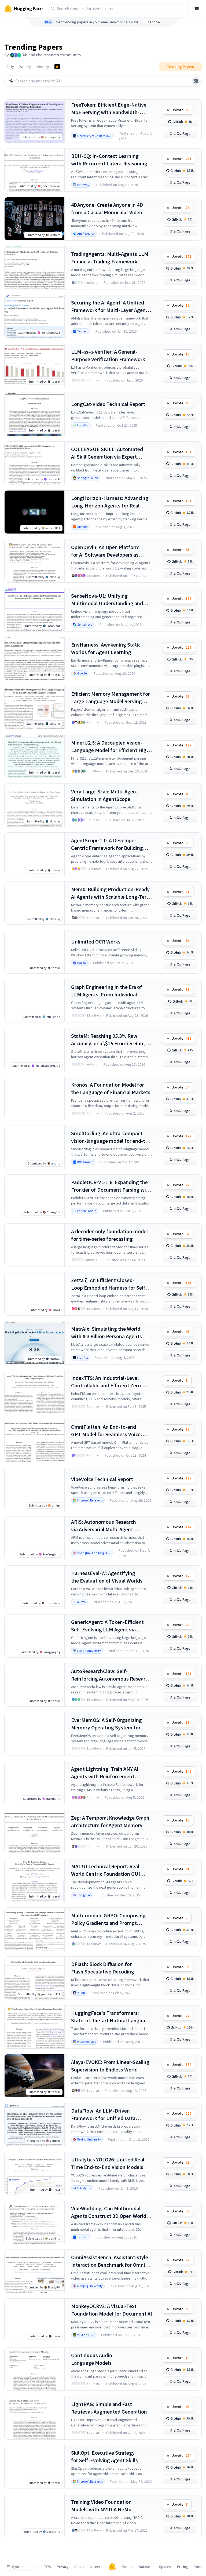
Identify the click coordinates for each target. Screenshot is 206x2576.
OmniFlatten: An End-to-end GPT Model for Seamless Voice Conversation (106, 1431)
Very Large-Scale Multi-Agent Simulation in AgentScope (105, 795)
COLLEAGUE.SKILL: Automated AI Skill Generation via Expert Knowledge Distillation (107, 453)
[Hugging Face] (112, 2567)
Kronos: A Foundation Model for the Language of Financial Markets (111, 1088)
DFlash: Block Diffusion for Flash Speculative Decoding (103, 1968)
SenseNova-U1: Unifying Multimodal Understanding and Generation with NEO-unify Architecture (107, 600)
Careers (96, 2567)
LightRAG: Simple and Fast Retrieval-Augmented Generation (109, 2408)
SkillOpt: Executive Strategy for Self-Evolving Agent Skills (104, 2456)
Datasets (146, 2567)
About (79, 2567)
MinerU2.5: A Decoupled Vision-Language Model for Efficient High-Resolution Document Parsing (111, 747)
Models (127, 2567)
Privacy (63, 2567)
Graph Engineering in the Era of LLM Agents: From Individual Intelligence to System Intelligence (111, 991)
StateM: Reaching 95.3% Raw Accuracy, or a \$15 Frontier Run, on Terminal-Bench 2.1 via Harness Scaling (111, 1040)
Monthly (43, 67)
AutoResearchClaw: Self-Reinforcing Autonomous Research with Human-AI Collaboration (111, 1675)
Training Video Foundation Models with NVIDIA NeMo (101, 2506)
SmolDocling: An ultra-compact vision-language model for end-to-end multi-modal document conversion (111, 1137)
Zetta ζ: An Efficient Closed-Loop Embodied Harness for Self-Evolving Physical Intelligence (109, 1284)
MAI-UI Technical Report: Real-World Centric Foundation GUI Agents (106, 1870)
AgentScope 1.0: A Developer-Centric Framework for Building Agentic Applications (107, 844)
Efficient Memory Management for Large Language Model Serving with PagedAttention (111, 698)
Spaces (165, 2567)
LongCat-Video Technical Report (108, 404)
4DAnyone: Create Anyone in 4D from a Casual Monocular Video (107, 208)
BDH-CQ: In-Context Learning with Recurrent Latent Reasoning (109, 160)
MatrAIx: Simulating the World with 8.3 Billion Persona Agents (106, 1332)
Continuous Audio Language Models (92, 2359)
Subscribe (152, 22)
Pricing (183, 2567)
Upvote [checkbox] (181, 110)
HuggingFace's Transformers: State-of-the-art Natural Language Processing (111, 2017)
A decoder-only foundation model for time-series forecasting (109, 1235)
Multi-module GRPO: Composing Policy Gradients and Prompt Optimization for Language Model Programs (110, 1919)
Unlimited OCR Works (96, 941)
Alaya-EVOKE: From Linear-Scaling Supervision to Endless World (110, 2066)
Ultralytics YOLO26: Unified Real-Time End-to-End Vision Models (109, 2163)
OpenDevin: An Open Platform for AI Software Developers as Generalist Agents (105, 551)
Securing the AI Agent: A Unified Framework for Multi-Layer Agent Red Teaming (109, 306)
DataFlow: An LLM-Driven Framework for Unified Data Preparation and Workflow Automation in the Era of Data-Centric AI (106, 2115)
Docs (198, 2567)
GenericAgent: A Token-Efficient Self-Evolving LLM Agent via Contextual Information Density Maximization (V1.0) (108, 1626)
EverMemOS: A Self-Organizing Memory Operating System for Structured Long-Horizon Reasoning (106, 1724)
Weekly (25, 67)
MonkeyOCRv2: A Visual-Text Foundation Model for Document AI (112, 2310)
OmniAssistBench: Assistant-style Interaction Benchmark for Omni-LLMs (110, 2261)
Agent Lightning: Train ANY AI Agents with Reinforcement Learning (105, 1773)
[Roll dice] (196, 81)
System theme (24, 2567)
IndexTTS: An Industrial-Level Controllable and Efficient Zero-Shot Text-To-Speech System (107, 1382)
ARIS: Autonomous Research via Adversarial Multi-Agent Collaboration (104, 1526)
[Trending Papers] (57, 67)
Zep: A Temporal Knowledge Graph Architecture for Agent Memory (110, 1821)
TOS (48, 2567)
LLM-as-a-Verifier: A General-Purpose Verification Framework (108, 355)
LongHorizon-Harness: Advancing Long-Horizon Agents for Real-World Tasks (110, 502)
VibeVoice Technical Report (102, 1479)
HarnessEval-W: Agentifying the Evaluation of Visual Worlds (107, 1577)
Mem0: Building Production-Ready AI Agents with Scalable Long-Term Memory (111, 893)
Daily (10, 67)
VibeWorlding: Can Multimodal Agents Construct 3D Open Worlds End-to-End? (110, 2212)
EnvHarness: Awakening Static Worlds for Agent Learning (106, 648)
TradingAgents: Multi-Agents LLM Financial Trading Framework (110, 258)
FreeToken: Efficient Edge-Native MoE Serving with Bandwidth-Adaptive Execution (109, 109)
